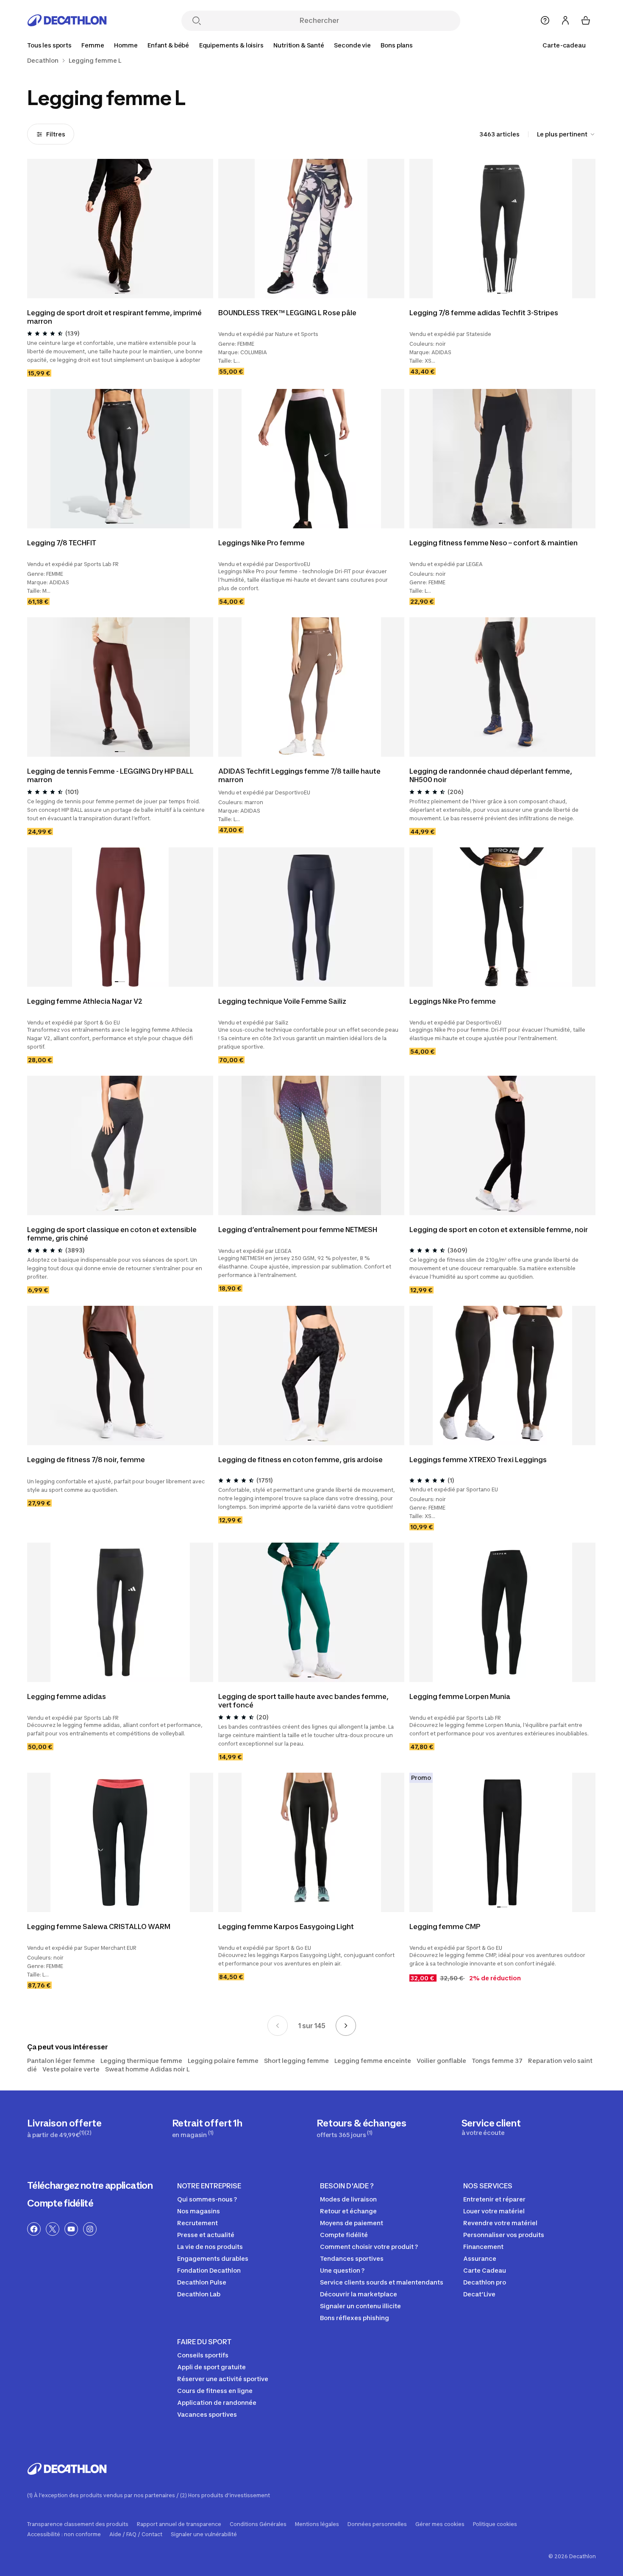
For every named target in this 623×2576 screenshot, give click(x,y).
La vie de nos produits (210, 2247)
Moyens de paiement (352, 2223)
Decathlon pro (485, 2282)
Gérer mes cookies (440, 2524)
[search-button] (197, 21)
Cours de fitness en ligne (215, 2391)
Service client (491, 2127)
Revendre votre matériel (500, 2223)
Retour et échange (348, 2211)
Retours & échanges (361, 2128)
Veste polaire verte (71, 2069)
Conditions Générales (258, 2524)
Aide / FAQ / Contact (136, 2534)
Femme (93, 45)
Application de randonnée (217, 2403)
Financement (483, 2247)
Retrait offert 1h (207, 2128)
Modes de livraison (348, 2199)
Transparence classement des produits (78, 2524)
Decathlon (43, 61)
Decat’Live (479, 2294)
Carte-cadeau (564, 45)
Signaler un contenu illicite (360, 2306)
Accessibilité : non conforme (64, 2534)
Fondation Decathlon (209, 2270)
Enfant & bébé (168, 45)
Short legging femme (296, 2061)
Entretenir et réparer (494, 2199)
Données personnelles (377, 2524)
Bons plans (397, 45)
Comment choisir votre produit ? (369, 2247)
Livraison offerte (64, 2128)
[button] (117, 293)
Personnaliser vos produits (504, 2235)
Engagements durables (213, 2258)
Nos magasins (199, 2211)
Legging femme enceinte (373, 2061)
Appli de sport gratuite (211, 2367)
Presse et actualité (206, 2235)
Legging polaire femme (223, 2061)
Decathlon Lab (199, 2294)
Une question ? (342, 2270)
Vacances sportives (207, 2414)
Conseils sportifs (203, 2355)
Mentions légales (317, 2524)
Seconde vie (352, 45)
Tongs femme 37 (497, 2061)
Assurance (480, 2258)
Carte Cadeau (485, 2270)
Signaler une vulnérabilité (204, 2534)
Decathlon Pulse (202, 2282)
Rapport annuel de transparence (179, 2524)
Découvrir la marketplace (359, 2294)
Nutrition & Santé (299, 45)
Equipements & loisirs (231, 45)
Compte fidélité (60, 2203)
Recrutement (197, 2223)
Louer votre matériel (494, 2211)
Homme (126, 45)
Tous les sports (49, 45)
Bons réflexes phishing (355, 2318)
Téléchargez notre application (90, 2185)
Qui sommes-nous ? (207, 2199)
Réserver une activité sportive (223, 2379)
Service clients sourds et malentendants (382, 2282)
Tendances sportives (352, 2258)
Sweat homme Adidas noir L (147, 2069)
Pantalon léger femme (61, 2061)
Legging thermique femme (141, 2061)
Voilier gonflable (441, 2061)
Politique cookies (495, 2524)
